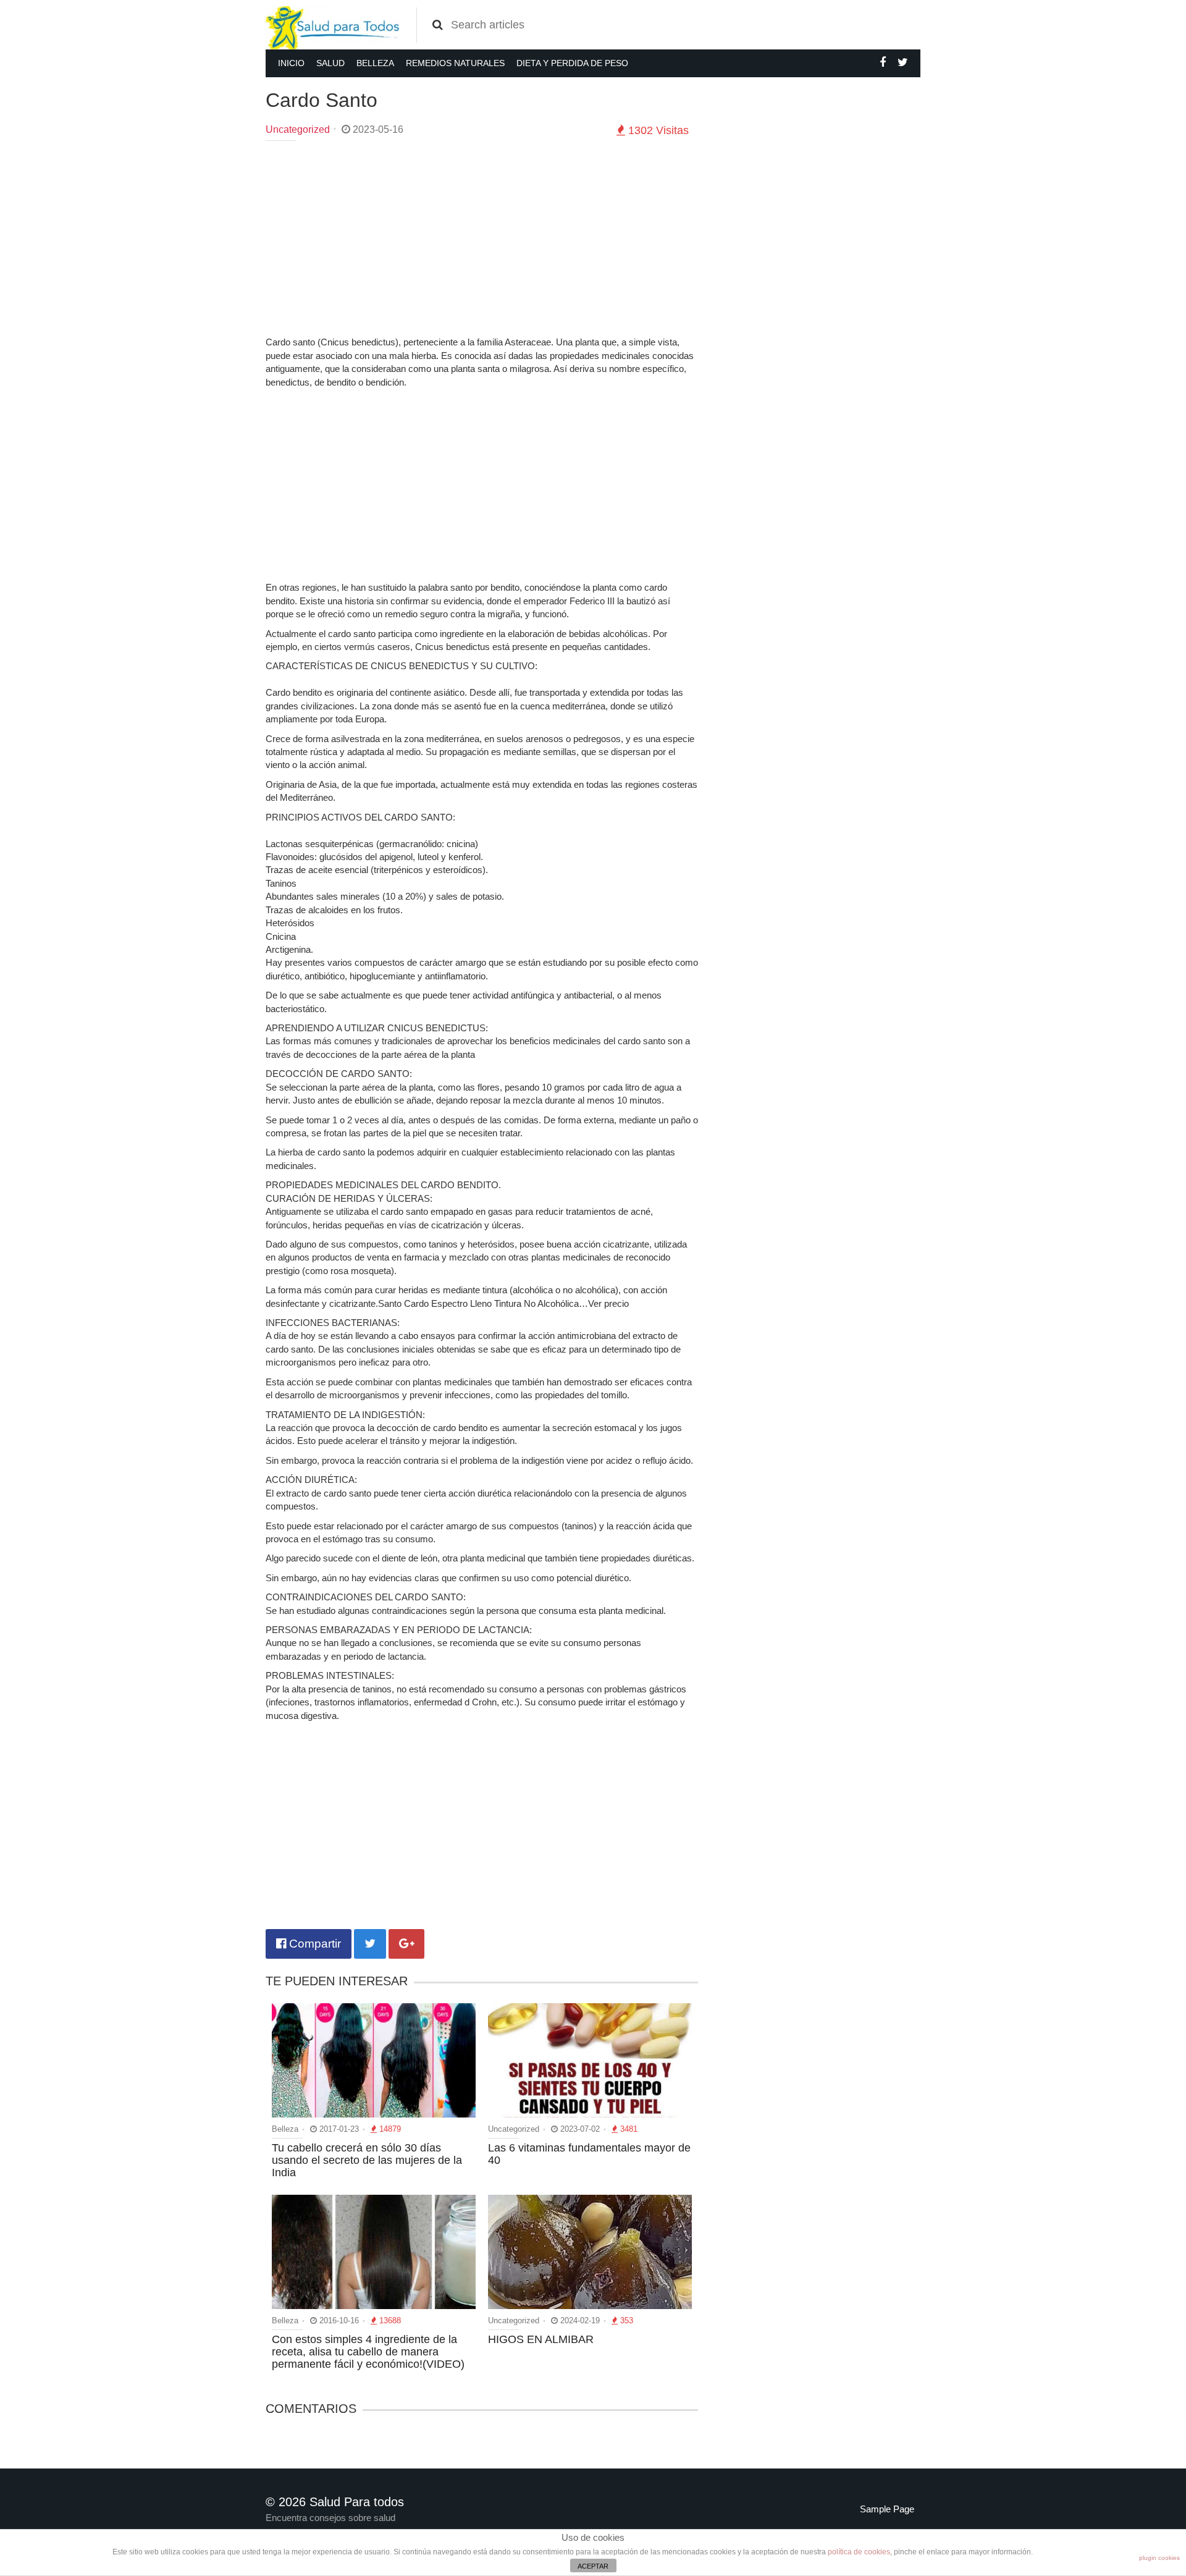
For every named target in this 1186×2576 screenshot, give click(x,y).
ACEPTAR (593, 2566)
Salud (330, 63)
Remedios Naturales (455, 63)
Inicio (291, 63)
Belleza (375, 63)
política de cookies (859, 2552)
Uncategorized (298, 129)
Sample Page (887, 2509)
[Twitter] (903, 62)
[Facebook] (883, 62)
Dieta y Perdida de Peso (572, 63)
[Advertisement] (482, 240)
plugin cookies (1159, 2558)
